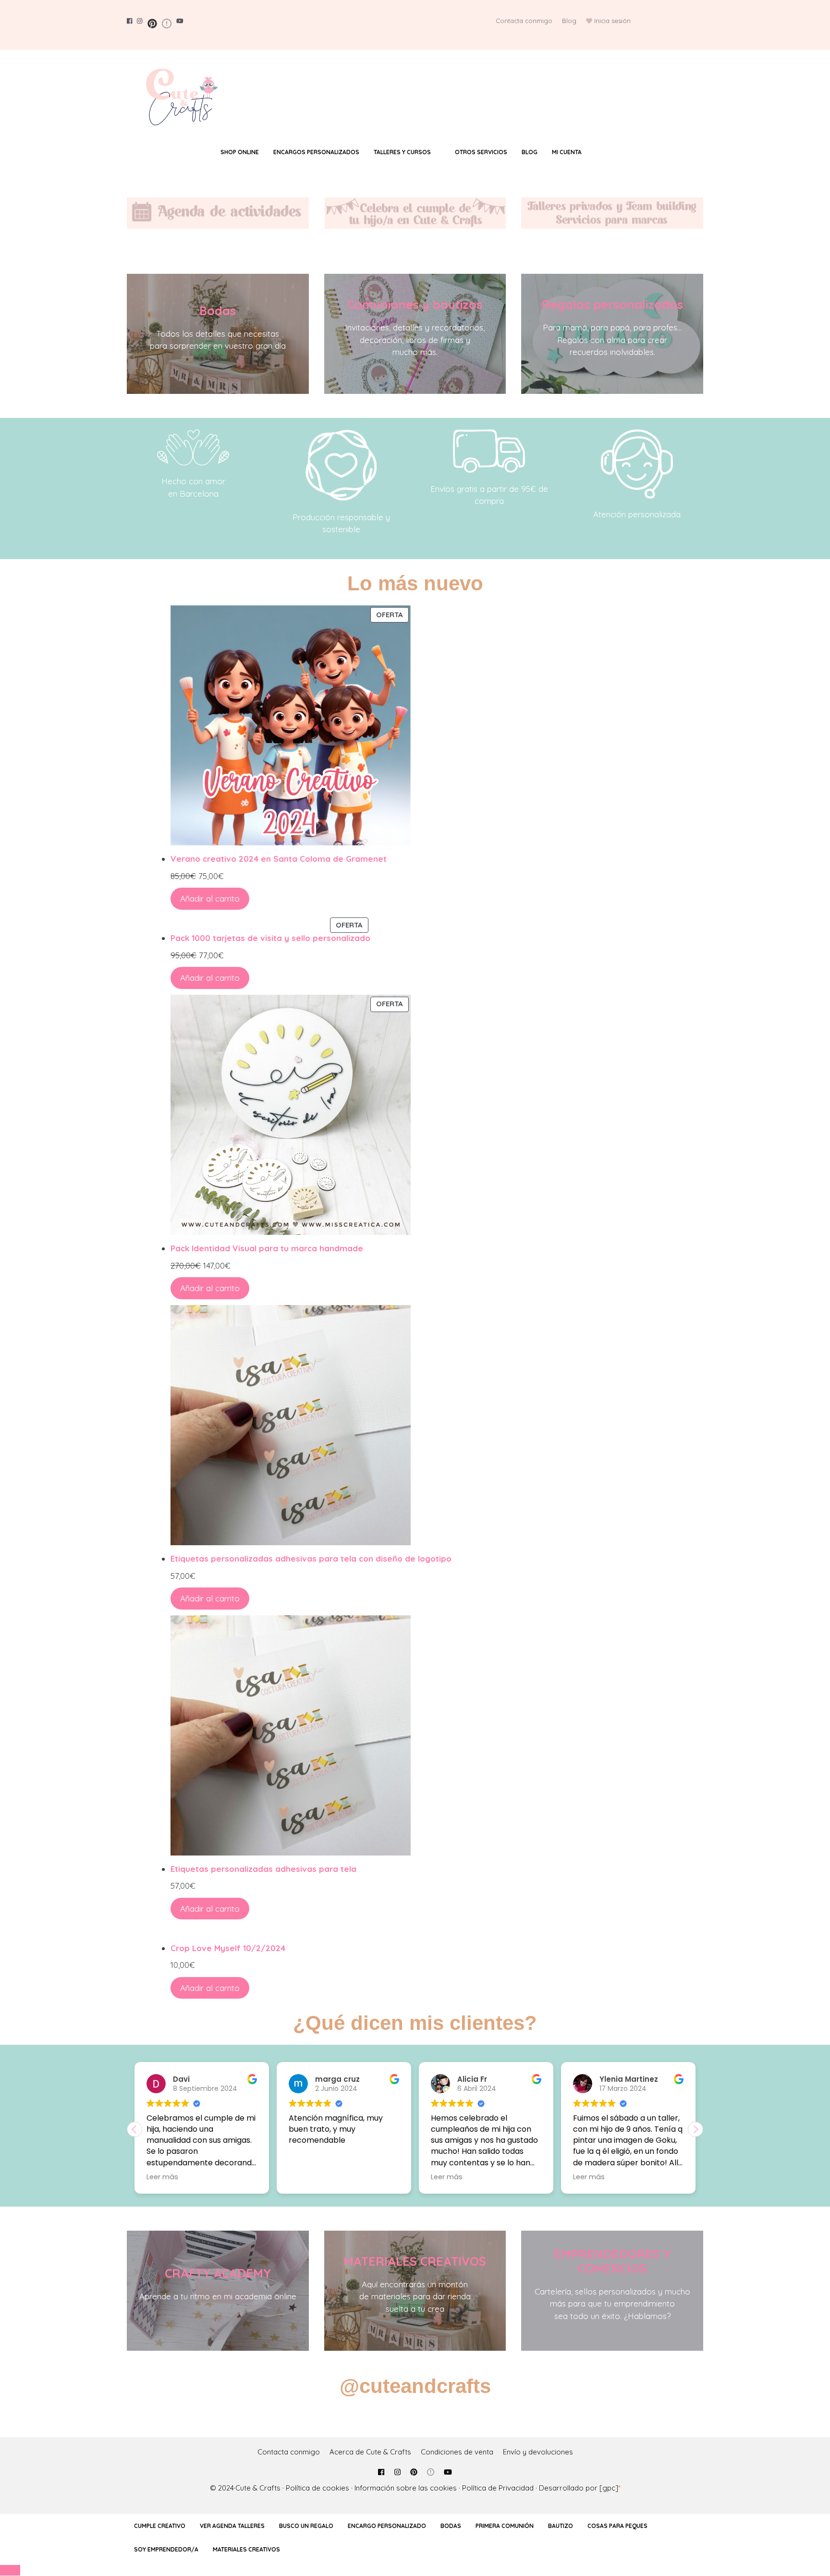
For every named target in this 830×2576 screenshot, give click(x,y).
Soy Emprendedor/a (166, 2549)
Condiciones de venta (457, 2452)
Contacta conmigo (524, 21)
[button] (696, 2129)
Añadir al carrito (210, 898)
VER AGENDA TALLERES (232, 2526)
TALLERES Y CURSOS (402, 152)
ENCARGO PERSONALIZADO (387, 2526)
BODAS (451, 2526)
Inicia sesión (612, 21)
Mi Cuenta (567, 152)
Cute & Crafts (258, 2488)
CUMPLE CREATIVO (160, 2526)
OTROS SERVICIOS (481, 152)
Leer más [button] (305, 2177)
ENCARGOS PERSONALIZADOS (316, 152)
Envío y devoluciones (538, 2452)
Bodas (218, 311)
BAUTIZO (561, 2526)
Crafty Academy (218, 2273)
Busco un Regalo (306, 2526)
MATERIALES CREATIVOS (415, 2261)
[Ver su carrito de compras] (607, 152)
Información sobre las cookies (406, 2488)
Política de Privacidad (498, 2488)
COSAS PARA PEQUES (617, 2526)
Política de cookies (317, 2488)
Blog (569, 21)
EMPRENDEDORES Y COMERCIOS (612, 2261)
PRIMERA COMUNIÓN (505, 2526)
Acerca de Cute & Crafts (370, 2452)
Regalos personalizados (612, 304)
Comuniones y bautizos (415, 304)
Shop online (240, 152)
